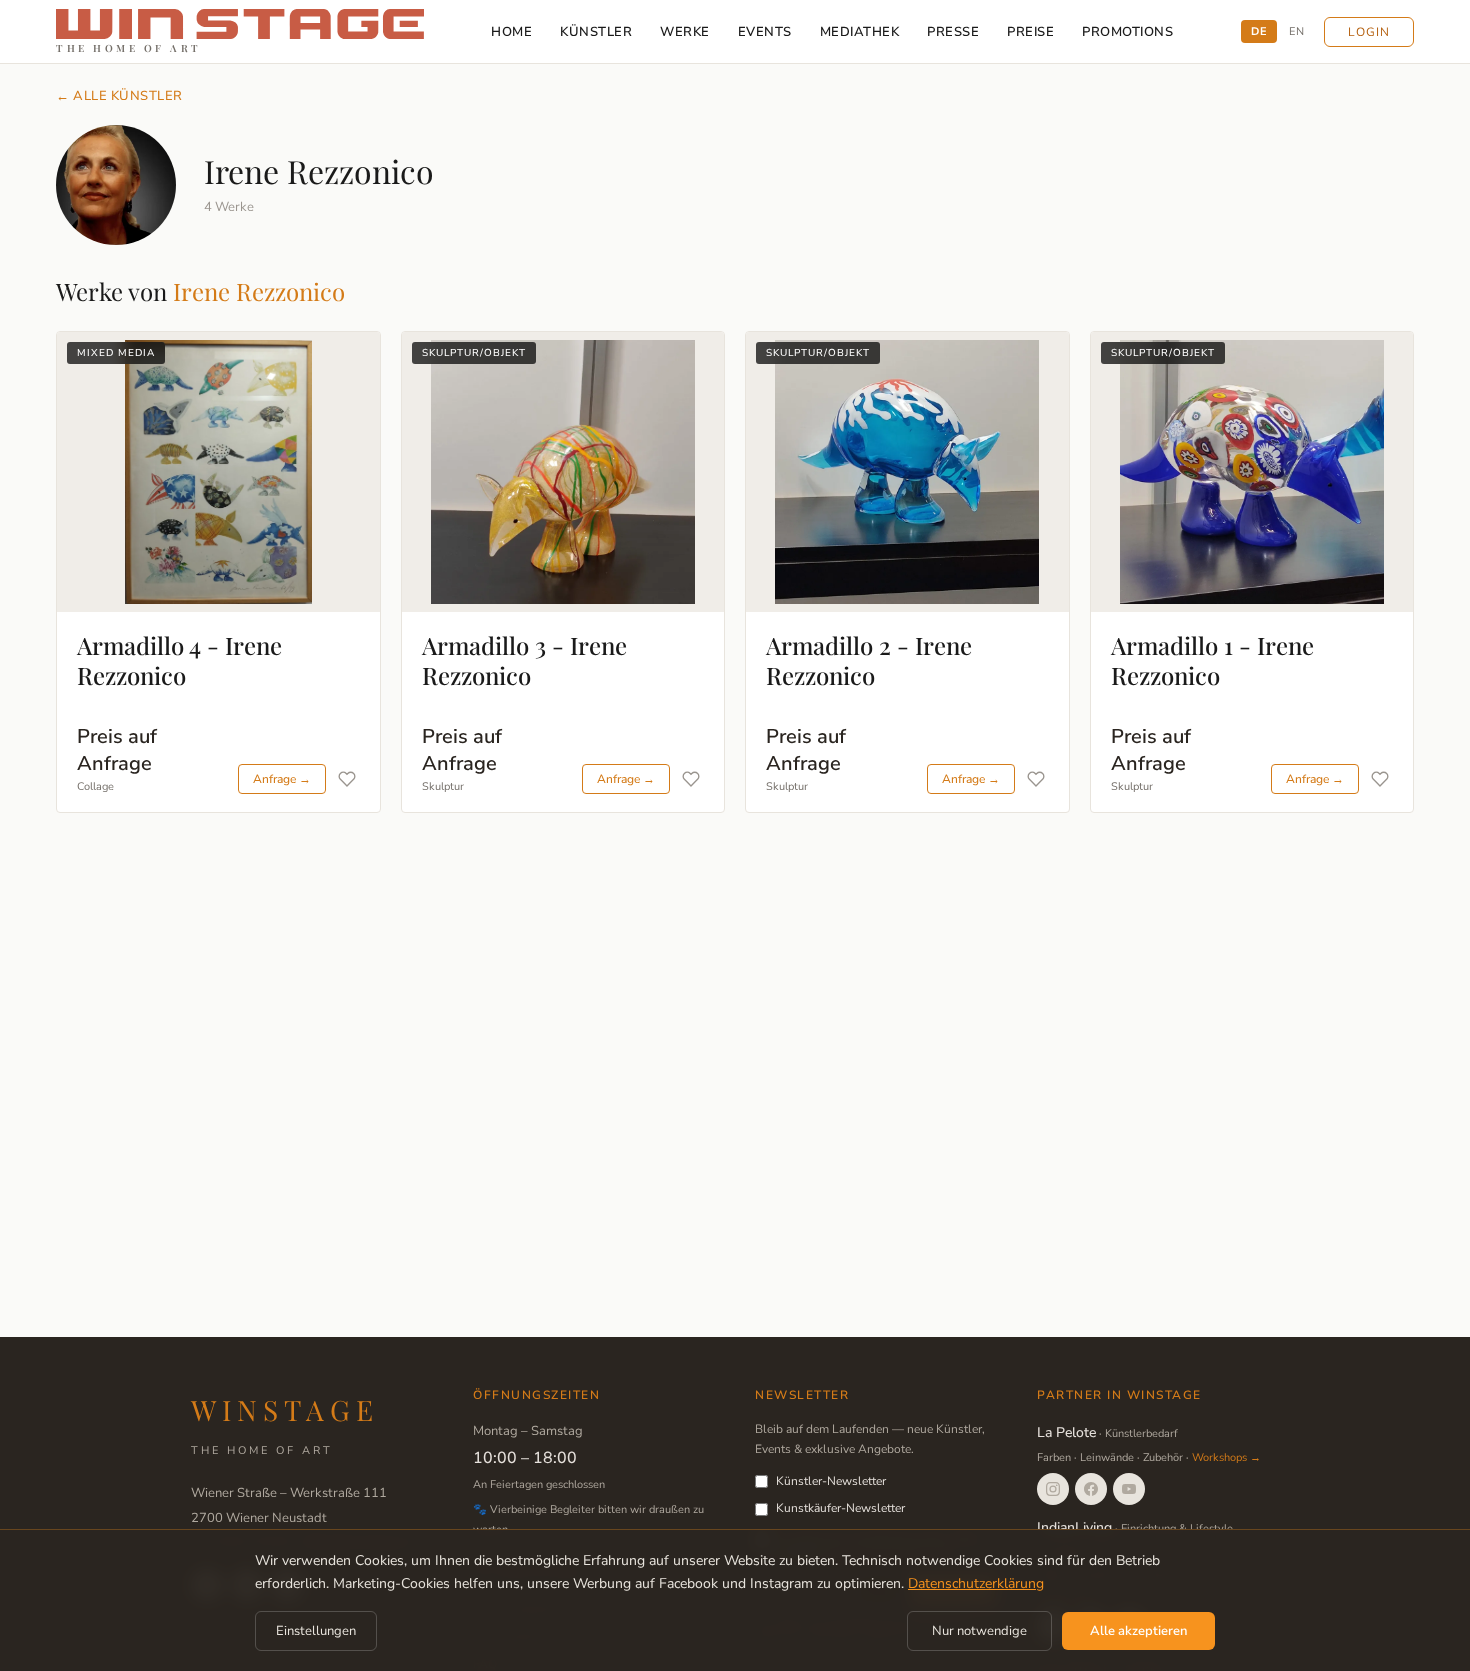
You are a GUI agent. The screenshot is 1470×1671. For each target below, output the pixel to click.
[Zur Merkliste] (347, 779)
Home (511, 32)
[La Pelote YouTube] (1129, 1489)
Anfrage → (282, 779)
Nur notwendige (979, 1631)
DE (1259, 31)
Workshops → (1226, 1457)
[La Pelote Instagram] (1053, 1489)
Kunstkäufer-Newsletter (840, 1508)
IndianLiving (1074, 1527)
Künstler (596, 32)
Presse (953, 32)
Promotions (1127, 32)
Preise (1030, 32)
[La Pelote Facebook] (1091, 1489)
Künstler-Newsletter (831, 1481)
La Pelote (1066, 1432)
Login (1369, 32)
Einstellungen (316, 1631)
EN (1296, 31)
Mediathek (860, 32)
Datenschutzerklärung (976, 1583)
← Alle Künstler (119, 96)
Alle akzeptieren (1138, 1631)
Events (765, 32)
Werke (685, 32)
